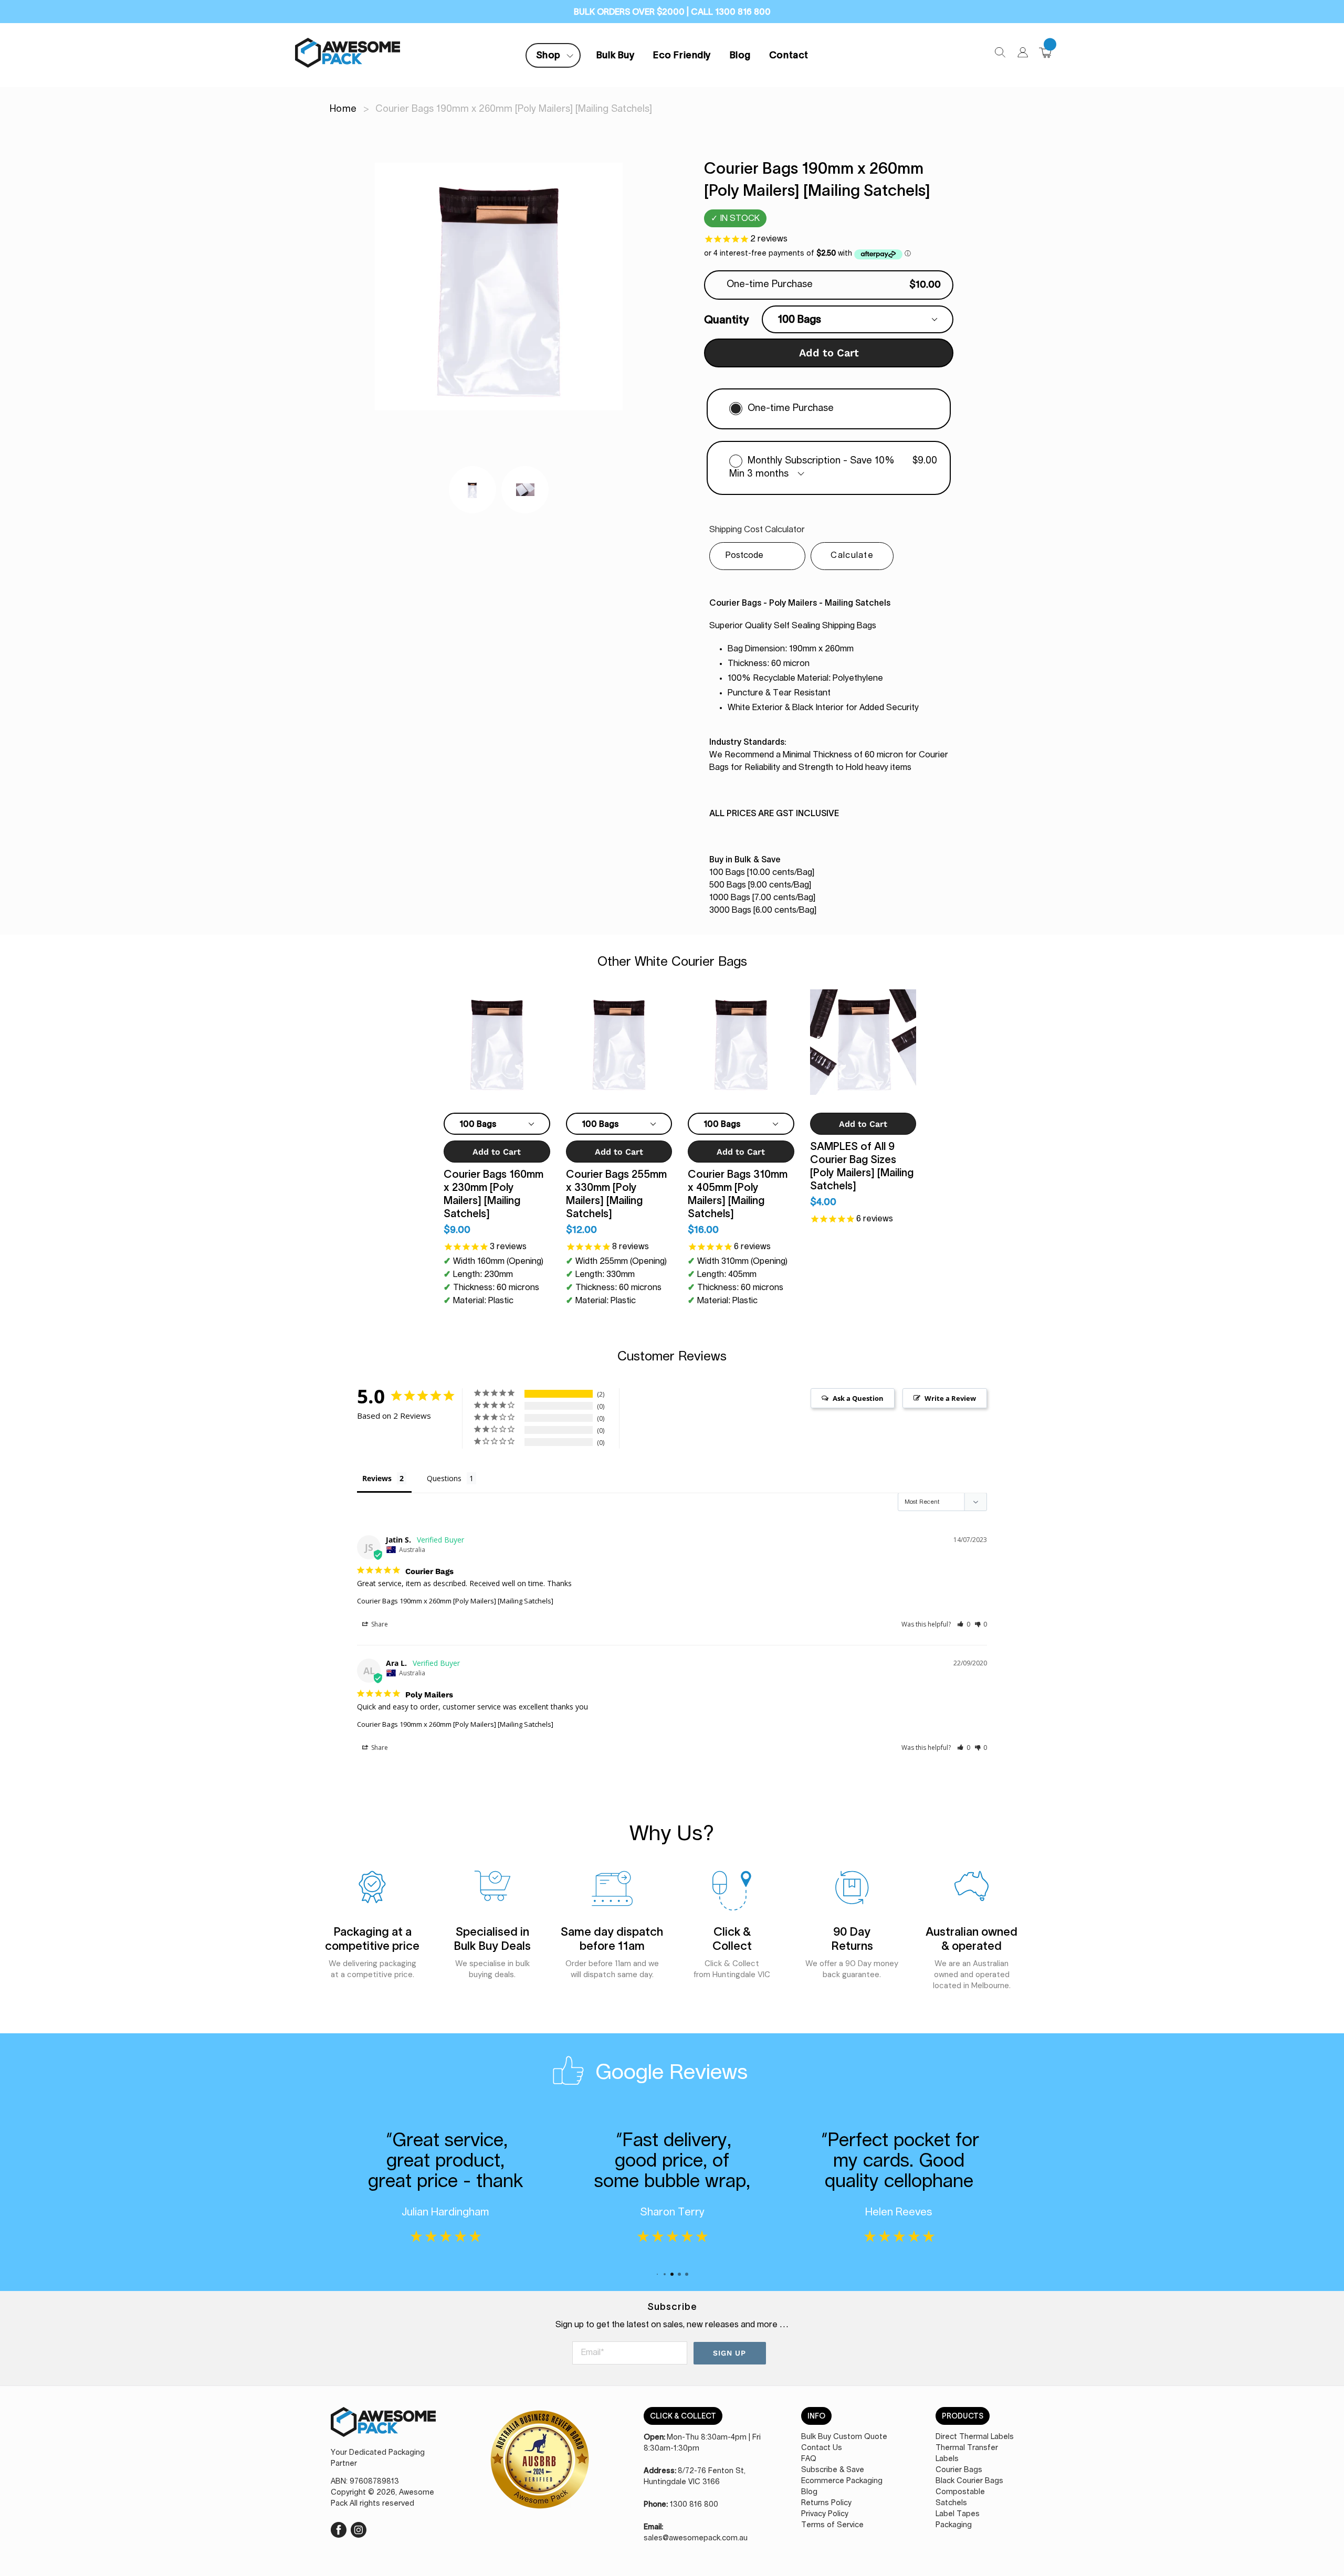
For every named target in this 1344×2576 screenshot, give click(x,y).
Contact (789, 55)
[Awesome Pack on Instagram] (359, 2528)
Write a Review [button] (950, 1398)
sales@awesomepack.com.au (696, 2538)
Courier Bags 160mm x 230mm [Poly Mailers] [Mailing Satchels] (493, 1194)
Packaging (954, 2525)
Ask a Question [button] (858, 1398)
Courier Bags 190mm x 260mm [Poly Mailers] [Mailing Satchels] (455, 1601)
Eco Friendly (682, 55)
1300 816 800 (694, 2505)
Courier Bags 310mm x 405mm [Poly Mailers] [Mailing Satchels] (738, 1194)
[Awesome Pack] (383, 2427)
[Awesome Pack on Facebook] (339, 2528)
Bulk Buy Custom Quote (844, 2437)
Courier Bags (959, 2470)
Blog (740, 55)
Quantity (726, 319)
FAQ (809, 2459)
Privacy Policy (825, 2514)
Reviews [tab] (377, 1478)
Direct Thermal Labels (975, 2437)
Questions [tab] (444, 1478)
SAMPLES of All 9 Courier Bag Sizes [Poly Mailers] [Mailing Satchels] (862, 1166)
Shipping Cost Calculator (757, 530)
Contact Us (822, 2448)
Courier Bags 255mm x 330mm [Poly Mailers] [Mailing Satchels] (616, 1194)
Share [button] (379, 1624)
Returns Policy (826, 2503)
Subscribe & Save (833, 2470)
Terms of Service (832, 2525)
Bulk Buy (616, 55)
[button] (964, 1624)
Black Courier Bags (969, 2481)
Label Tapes (958, 2514)
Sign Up (730, 2353)
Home (343, 109)
